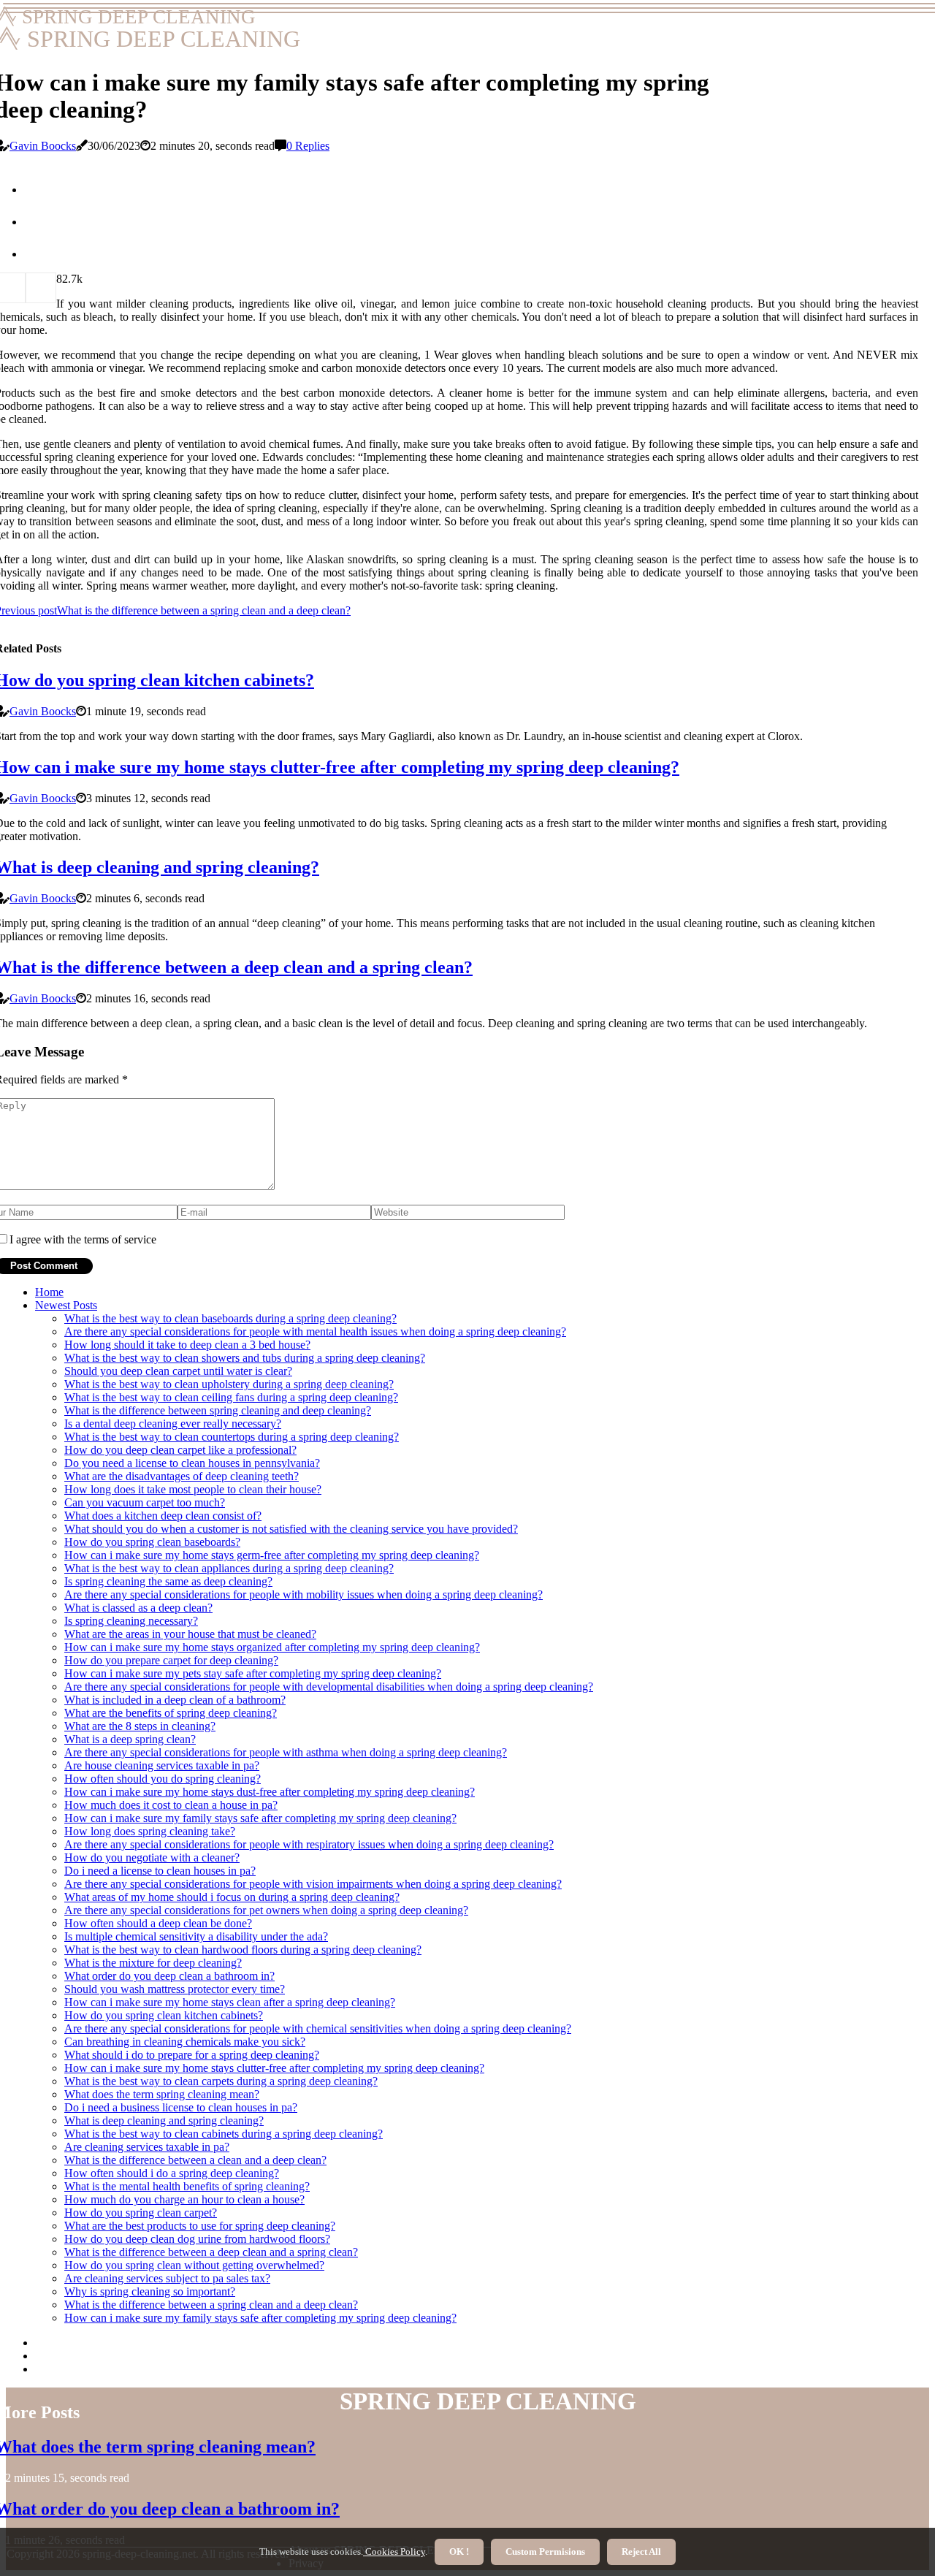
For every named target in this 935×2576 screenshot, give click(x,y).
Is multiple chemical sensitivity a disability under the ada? (196, 1936)
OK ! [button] (459, 2552)
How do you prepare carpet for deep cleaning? (171, 1660)
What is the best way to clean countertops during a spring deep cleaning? (232, 1437)
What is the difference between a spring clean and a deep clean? (211, 2305)
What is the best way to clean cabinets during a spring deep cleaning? (224, 2134)
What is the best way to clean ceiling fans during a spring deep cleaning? (231, 1397)
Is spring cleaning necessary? (131, 1621)
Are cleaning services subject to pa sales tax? (167, 2278)
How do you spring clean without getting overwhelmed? (194, 2265)
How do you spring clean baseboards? (152, 1542)
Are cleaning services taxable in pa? (147, 2147)
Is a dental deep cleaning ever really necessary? (173, 1424)
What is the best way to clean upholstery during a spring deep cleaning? (229, 1384)
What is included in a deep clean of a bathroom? (175, 1700)
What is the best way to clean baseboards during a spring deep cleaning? (230, 1318)
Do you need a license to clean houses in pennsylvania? (192, 1463)
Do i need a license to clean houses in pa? (160, 1871)
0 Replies (308, 146)
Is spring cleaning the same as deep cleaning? (168, 1581)
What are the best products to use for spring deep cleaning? (200, 2226)
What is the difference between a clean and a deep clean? (195, 2160)
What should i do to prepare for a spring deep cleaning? (192, 2055)
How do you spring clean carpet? (141, 2213)
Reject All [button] (641, 2552)
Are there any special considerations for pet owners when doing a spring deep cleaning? (266, 1910)
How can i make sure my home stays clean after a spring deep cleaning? (230, 2002)
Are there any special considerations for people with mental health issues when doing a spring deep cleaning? (315, 1331)
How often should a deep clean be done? (158, 1923)
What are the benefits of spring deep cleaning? (171, 1713)
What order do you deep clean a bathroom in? (169, 1976)
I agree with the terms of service (83, 1239)
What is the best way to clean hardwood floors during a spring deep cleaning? (243, 1950)
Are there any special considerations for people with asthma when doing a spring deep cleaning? (286, 1752)
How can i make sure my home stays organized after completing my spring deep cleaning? (272, 1647)
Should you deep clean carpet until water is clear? (178, 1371)
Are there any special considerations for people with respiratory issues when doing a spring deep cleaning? (309, 1844)
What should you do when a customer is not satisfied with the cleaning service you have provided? (291, 1529)
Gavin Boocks (43, 146)
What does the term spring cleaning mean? (162, 2094)
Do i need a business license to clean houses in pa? (181, 2107)
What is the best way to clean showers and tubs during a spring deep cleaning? (245, 1358)
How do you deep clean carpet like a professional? (180, 1450)
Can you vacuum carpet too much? (145, 1502)
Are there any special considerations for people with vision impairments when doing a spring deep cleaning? (313, 1884)
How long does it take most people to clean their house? (193, 1489)
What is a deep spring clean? (130, 1739)
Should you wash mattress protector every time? (175, 1989)
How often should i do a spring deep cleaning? (172, 2173)
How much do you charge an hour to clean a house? (184, 2199)
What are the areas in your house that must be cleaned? (190, 1634)
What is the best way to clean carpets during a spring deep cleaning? (221, 2081)
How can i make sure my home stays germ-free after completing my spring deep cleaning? (272, 1555)
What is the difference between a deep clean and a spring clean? (211, 2252)
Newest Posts (66, 1305)
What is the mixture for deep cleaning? (153, 1963)
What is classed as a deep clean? (138, 1608)
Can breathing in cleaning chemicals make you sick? (185, 2042)
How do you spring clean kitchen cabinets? (164, 2015)
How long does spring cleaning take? (150, 1831)
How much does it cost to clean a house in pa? (171, 1805)
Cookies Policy (394, 2552)
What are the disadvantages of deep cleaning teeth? (182, 1476)
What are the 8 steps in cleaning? (140, 1726)
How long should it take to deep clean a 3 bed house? (187, 1345)
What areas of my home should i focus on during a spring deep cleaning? (232, 1897)
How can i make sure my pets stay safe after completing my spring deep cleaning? (253, 1673)
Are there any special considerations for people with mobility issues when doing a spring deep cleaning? (304, 1594)
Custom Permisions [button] (545, 2552)
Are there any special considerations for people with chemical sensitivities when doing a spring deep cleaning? (318, 2028)
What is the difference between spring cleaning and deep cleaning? (218, 1410)
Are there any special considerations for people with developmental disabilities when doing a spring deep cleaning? (329, 1687)
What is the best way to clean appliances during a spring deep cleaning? (229, 1568)
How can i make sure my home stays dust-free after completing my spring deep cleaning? (270, 1792)
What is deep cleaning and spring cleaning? (164, 2120)
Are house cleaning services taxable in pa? (162, 1765)
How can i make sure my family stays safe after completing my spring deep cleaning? (260, 1818)
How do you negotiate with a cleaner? (152, 1857)
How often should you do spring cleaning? (163, 1779)
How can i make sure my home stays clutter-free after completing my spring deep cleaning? (274, 2068)
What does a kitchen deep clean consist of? (163, 1516)
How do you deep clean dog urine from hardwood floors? (197, 2239)
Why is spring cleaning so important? (150, 2291)
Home (49, 1292)
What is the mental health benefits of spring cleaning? (187, 2186)
